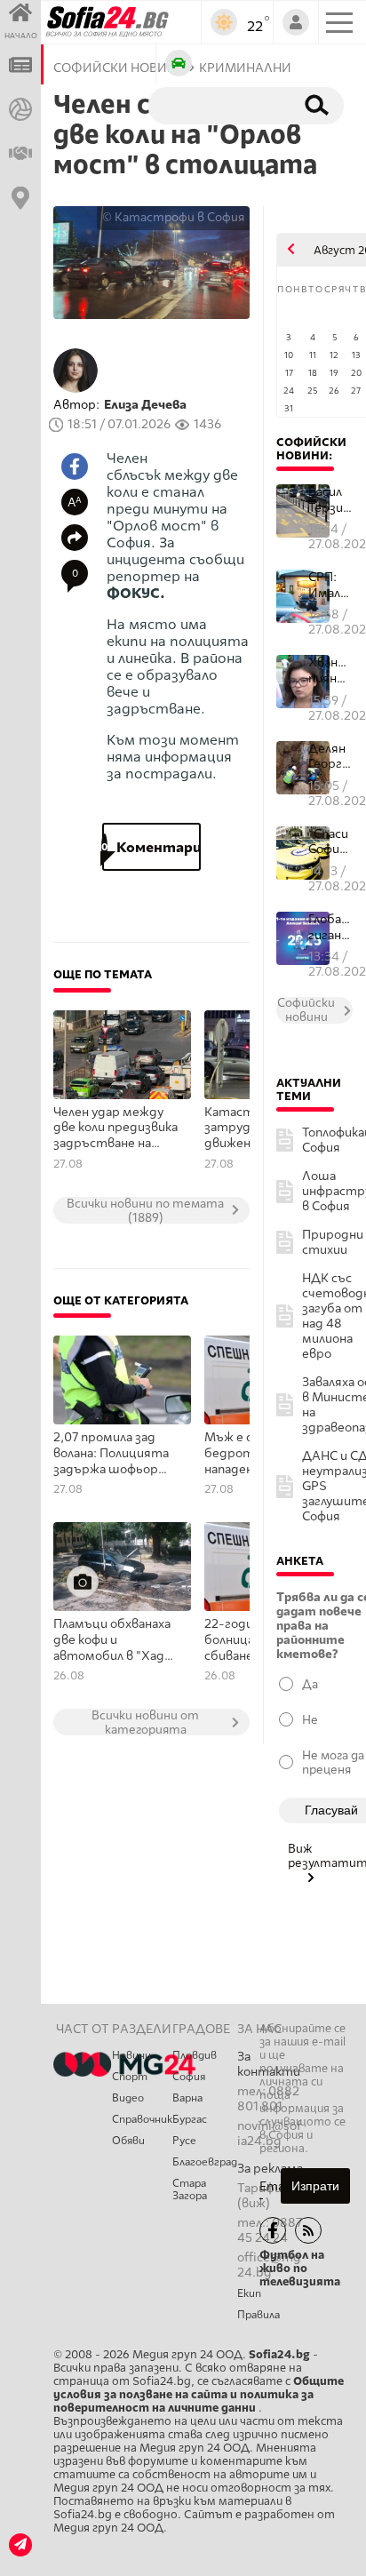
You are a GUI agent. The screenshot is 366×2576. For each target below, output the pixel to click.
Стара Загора (190, 2189)
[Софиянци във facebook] (273, 2230)
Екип (249, 2293)
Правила (259, 2315)
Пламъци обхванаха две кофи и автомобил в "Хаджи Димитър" (117, 1640)
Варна (187, 2098)
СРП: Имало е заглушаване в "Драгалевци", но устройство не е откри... (330, 585)
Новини (131, 2055)
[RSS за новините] (308, 2230)
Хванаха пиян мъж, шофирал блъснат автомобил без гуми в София (330, 670)
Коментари (151, 847)
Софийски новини (311, 449)
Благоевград (205, 2162)
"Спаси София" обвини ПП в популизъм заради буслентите (330, 842)
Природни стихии (333, 1242)
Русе (184, 2141)
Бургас (190, 2119)
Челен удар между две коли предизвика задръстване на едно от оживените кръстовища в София (115, 1128)
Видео (128, 2098)
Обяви (128, 2141)
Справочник (142, 2119)
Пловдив (195, 2055)
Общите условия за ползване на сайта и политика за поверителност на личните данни (199, 2394)
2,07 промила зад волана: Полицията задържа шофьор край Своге (111, 1454)
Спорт (130, 2077)
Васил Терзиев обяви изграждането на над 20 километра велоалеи (330, 500)
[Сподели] (75, 538)
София (189, 2077)
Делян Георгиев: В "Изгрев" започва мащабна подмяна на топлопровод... (330, 757)
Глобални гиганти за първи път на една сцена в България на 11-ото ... (330, 927)
